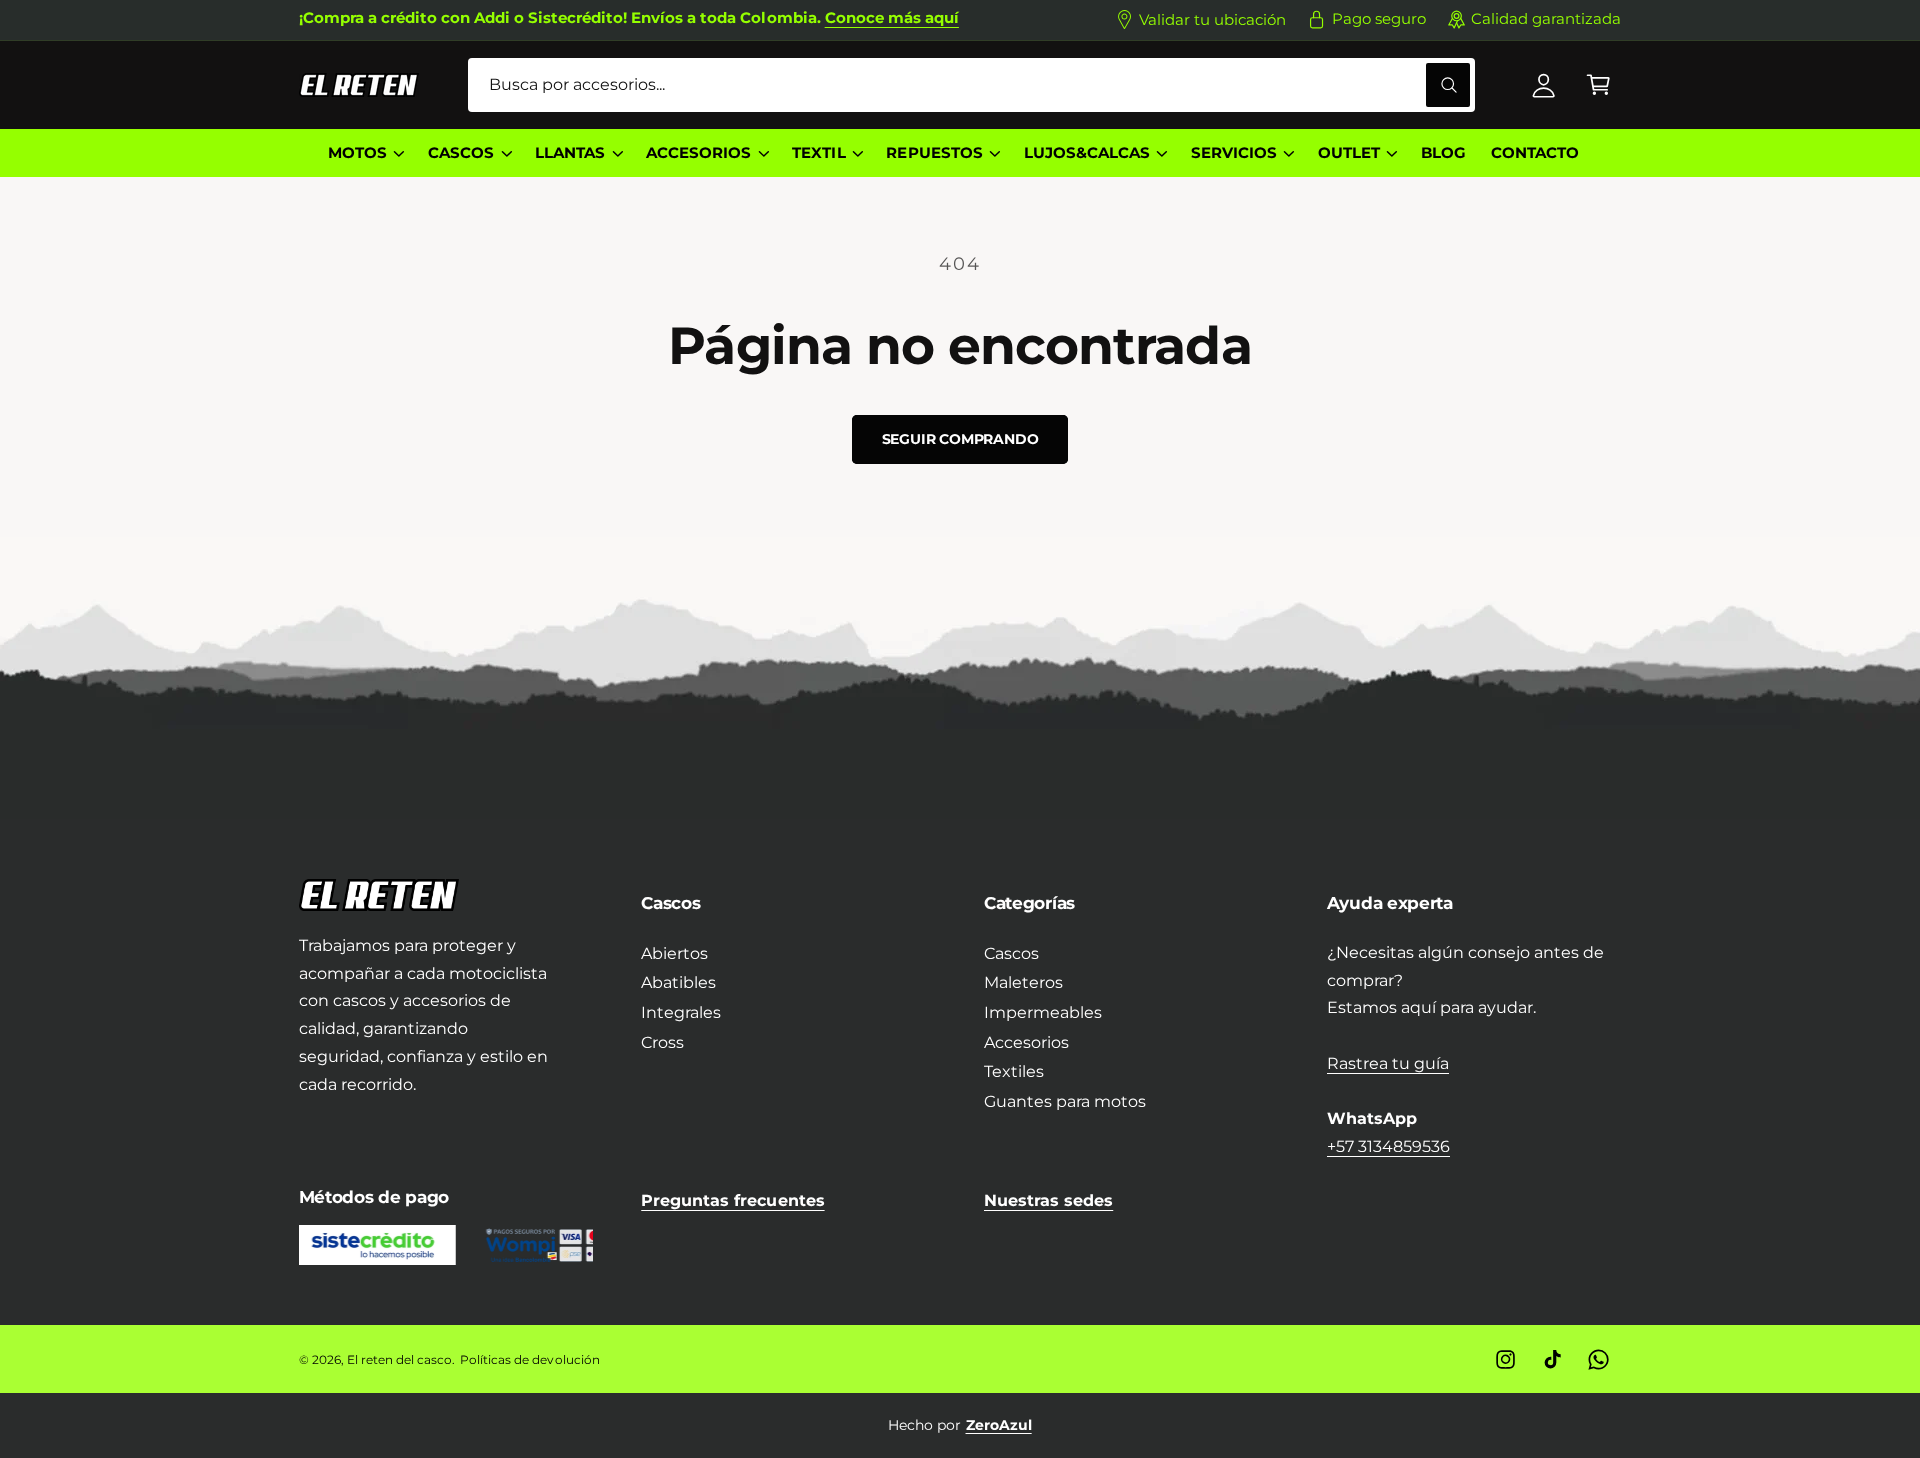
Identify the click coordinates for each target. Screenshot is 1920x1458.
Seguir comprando (960, 439)
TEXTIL (818, 153)
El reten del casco (399, 1359)
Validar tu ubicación (1212, 20)
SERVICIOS (1234, 153)
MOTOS (357, 153)
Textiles (1014, 1071)
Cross (662, 1042)
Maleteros (1023, 982)
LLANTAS (570, 153)
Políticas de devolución (529, 1359)
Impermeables (1043, 1012)
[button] (1598, 85)
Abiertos (674, 953)
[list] (960, 1425)
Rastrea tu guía (1388, 1063)
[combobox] (971, 85)
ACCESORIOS (698, 153)
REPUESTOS (934, 153)
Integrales (681, 1012)
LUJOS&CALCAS (1087, 153)
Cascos (1011, 953)
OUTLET (1349, 153)
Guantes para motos (1065, 1101)
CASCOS (461, 153)
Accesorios (1026, 1042)
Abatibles (678, 982)
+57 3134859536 (1388, 1146)
